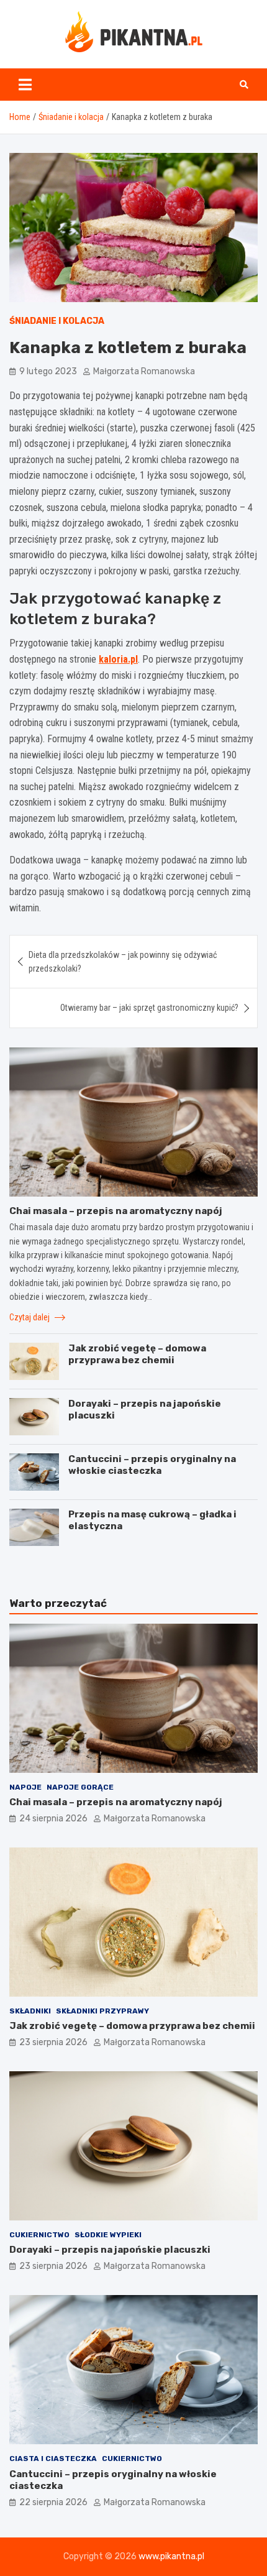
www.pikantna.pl (171, 2556)
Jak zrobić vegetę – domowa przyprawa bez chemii (137, 1355)
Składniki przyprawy (102, 2011)
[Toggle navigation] (25, 85)
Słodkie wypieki (108, 2235)
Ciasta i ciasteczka (53, 2459)
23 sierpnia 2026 (53, 2042)
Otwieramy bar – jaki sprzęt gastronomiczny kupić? (149, 1008)
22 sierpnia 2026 (53, 2502)
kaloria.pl (118, 659)
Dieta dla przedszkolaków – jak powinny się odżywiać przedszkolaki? (123, 962)
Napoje (25, 1787)
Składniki (30, 2011)
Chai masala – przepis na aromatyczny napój (116, 1211)
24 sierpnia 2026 (53, 1819)
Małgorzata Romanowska (144, 371)
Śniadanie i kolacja (57, 321)
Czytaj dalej (30, 1317)
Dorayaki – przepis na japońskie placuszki (110, 2250)
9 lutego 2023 (48, 371)
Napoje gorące (80, 1787)
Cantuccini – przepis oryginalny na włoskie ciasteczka (152, 1465)
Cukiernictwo (39, 2235)
